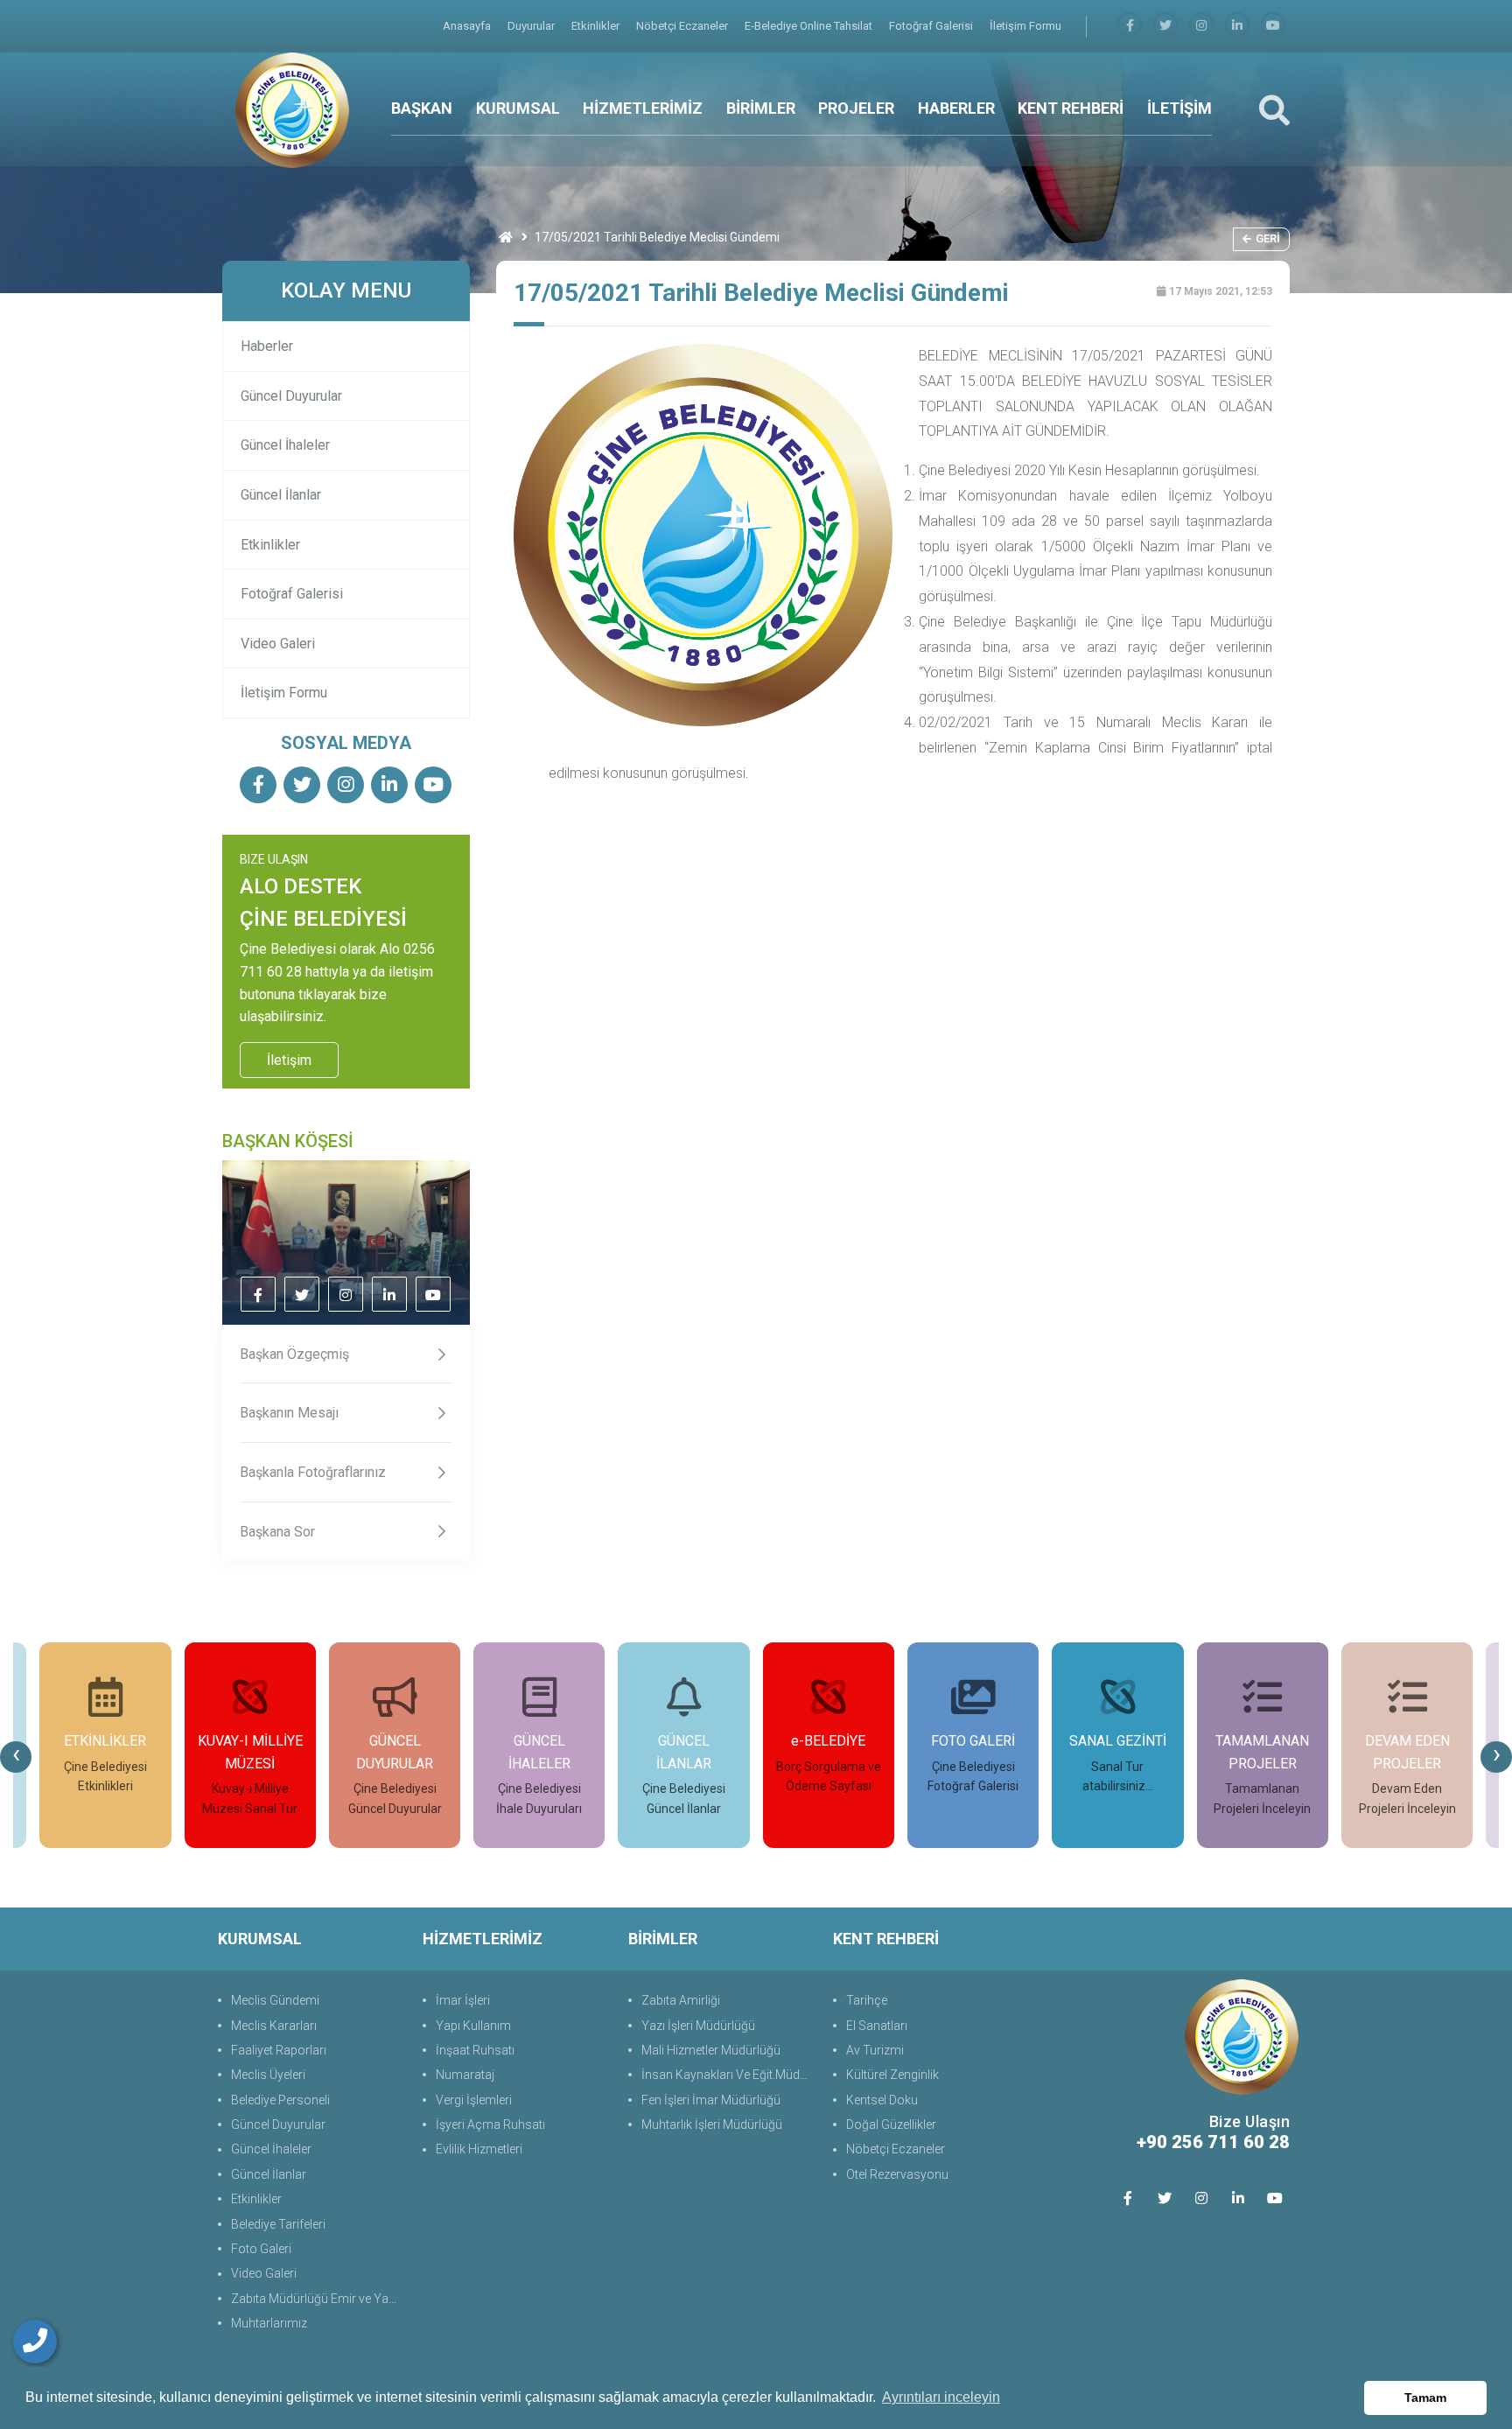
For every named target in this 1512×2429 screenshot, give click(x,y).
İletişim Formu (1025, 26)
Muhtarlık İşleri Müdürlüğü (712, 2124)
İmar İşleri (463, 2000)
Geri (1268, 238)
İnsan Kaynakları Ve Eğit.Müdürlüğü (728, 2075)
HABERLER (956, 108)
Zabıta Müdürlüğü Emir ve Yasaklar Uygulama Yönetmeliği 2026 (318, 2299)
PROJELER (856, 108)
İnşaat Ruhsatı (475, 2050)
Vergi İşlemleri (474, 2100)
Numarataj (465, 2075)
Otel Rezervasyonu (897, 2174)
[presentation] (16, 1757)
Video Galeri (278, 644)
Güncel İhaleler (285, 445)
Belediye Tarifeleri (278, 2224)
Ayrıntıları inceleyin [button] (941, 2397)
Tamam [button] (1425, 2397)
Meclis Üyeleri (268, 2075)
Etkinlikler (597, 26)
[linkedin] (1237, 26)
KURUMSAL (518, 108)
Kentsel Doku (882, 2100)
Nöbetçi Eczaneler (683, 26)
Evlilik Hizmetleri (479, 2149)
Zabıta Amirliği (681, 2000)
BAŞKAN (422, 108)
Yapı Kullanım (473, 2026)
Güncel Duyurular (291, 396)
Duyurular (532, 26)
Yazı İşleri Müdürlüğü (698, 2026)
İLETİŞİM (1179, 108)
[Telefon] (35, 2341)
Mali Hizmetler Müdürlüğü (711, 2050)
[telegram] (1165, 26)
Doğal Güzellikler (891, 2124)
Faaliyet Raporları (279, 2050)
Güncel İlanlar (281, 495)
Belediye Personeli (280, 2100)
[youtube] (1273, 26)
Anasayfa (468, 26)
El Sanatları (877, 2026)
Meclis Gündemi (275, 2000)
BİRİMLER (761, 108)
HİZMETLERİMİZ (643, 108)
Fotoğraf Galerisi (932, 26)
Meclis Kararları (274, 2026)
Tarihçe (867, 2000)
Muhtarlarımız (269, 2323)
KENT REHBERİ (1071, 108)
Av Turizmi (875, 2050)
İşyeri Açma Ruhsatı (490, 2124)
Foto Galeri (261, 2249)
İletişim (289, 1060)
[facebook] (1130, 26)
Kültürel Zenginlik (892, 2075)
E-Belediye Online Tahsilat (810, 26)
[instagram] (1201, 26)
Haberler (267, 346)
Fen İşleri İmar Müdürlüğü (711, 2100)
